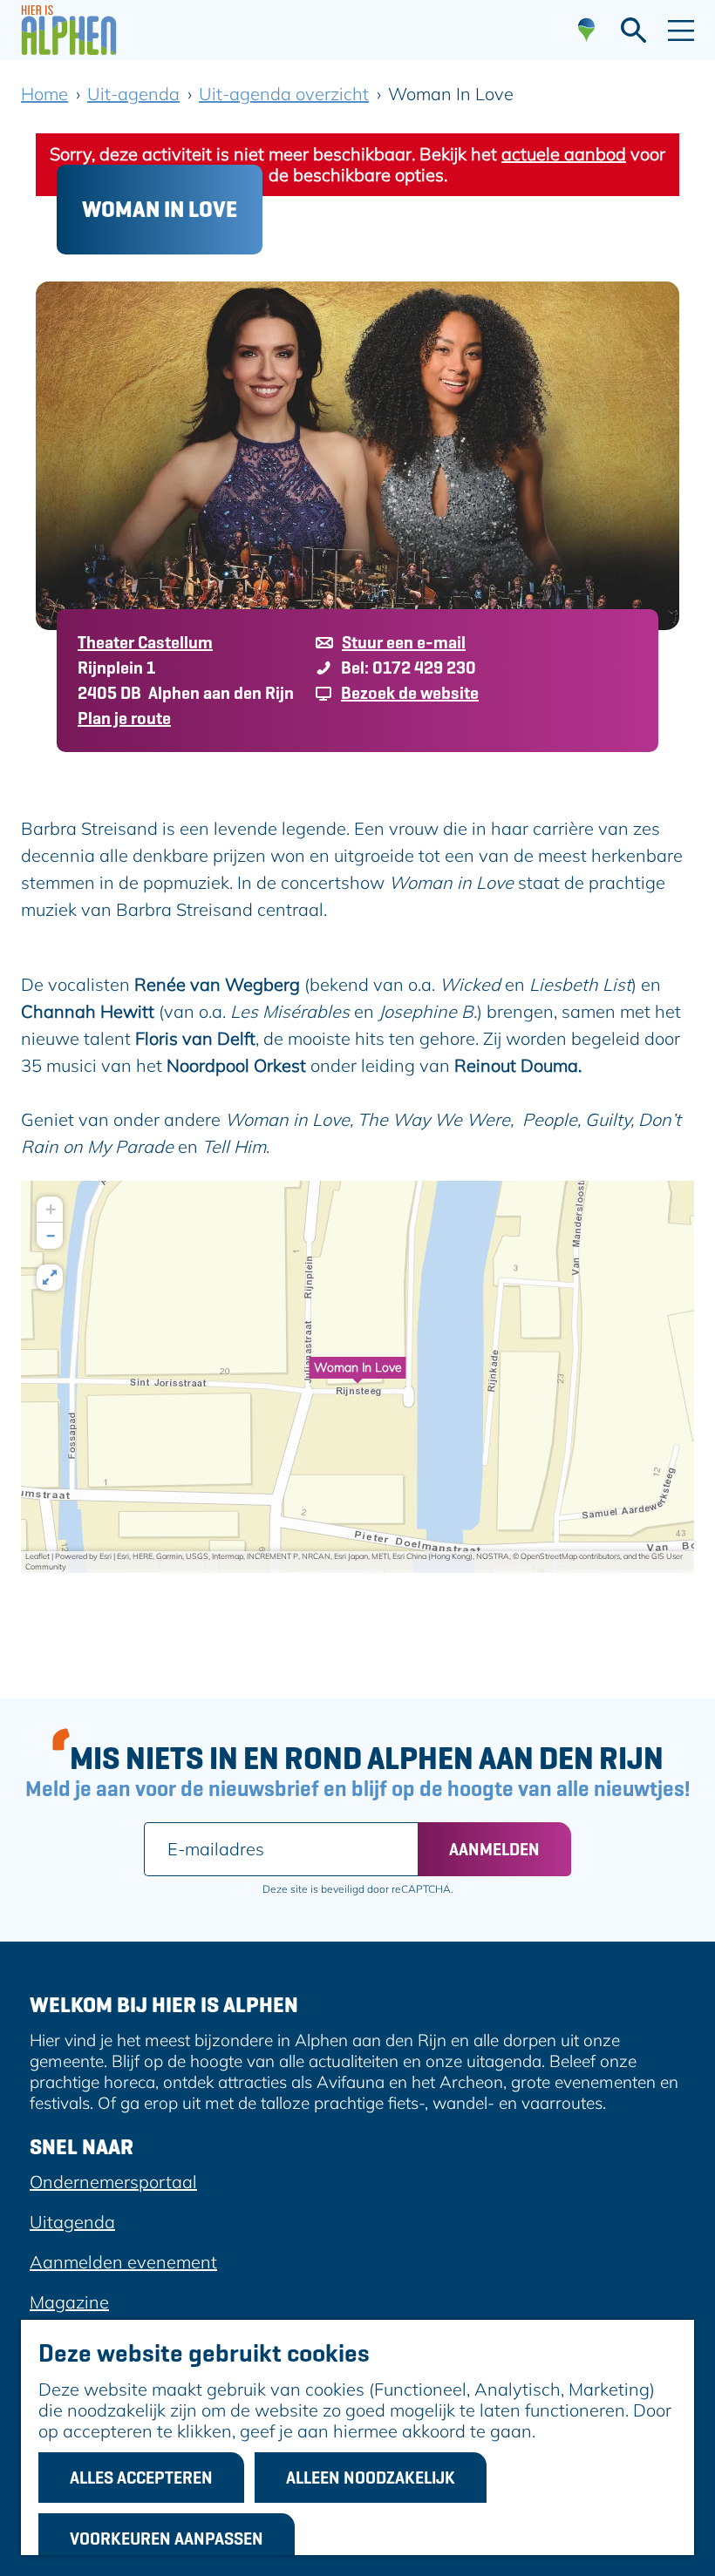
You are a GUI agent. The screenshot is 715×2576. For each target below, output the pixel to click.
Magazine (69, 2302)
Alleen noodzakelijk (371, 2478)
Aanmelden (494, 1849)
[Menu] (681, 31)
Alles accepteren (141, 2478)
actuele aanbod (564, 154)
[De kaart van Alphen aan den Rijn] (586, 31)
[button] (357, 1377)
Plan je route (124, 718)
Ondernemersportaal (113, 2182)
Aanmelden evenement (123, 2262)
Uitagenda (72, 2222)
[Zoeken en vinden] (633, 31)
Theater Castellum (145, 642)
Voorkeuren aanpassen (167, 2539)
